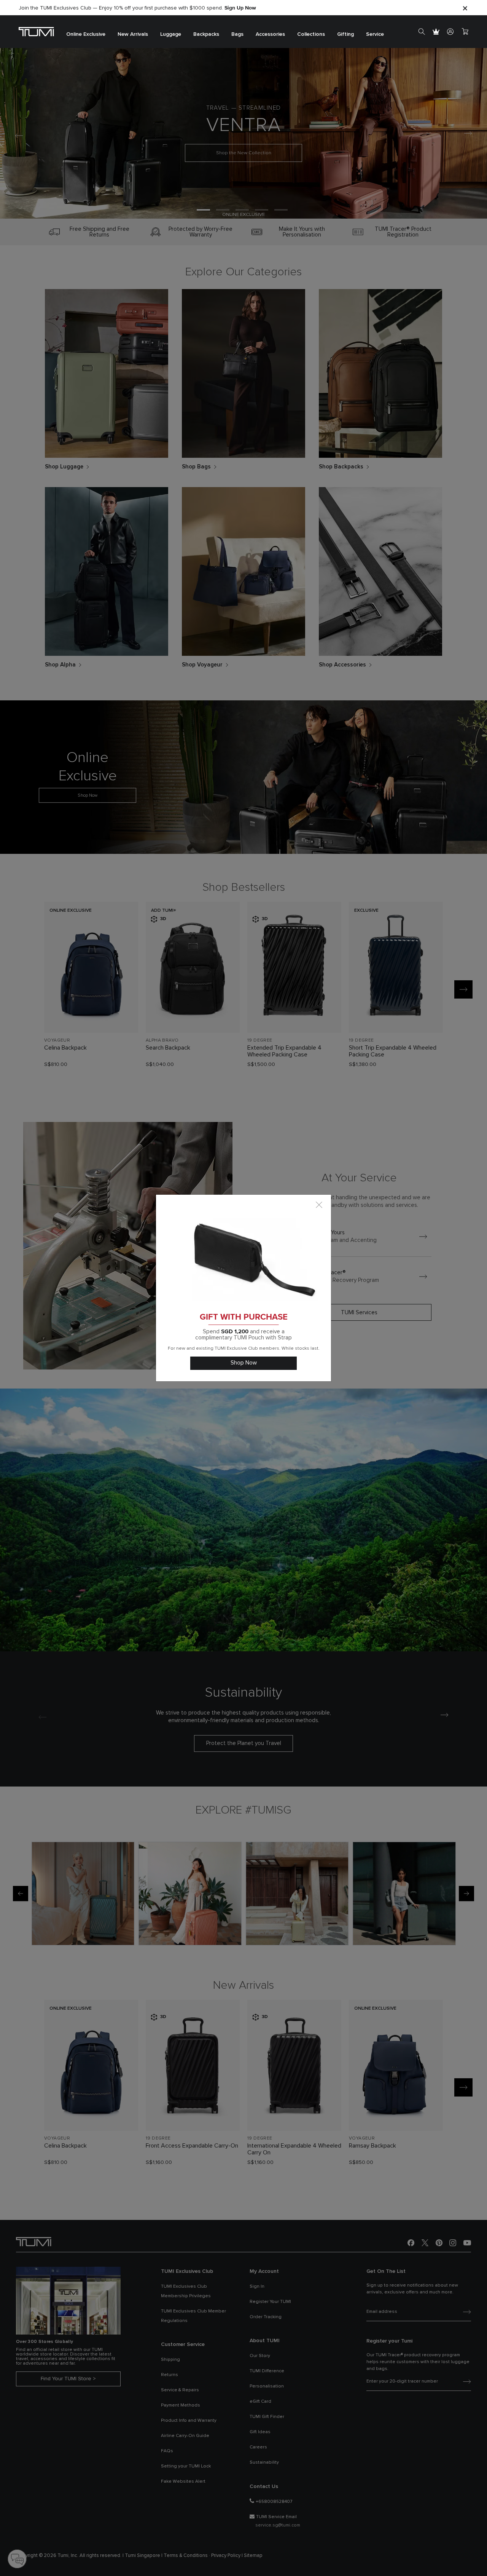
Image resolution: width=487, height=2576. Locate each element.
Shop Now (244, 1363)
